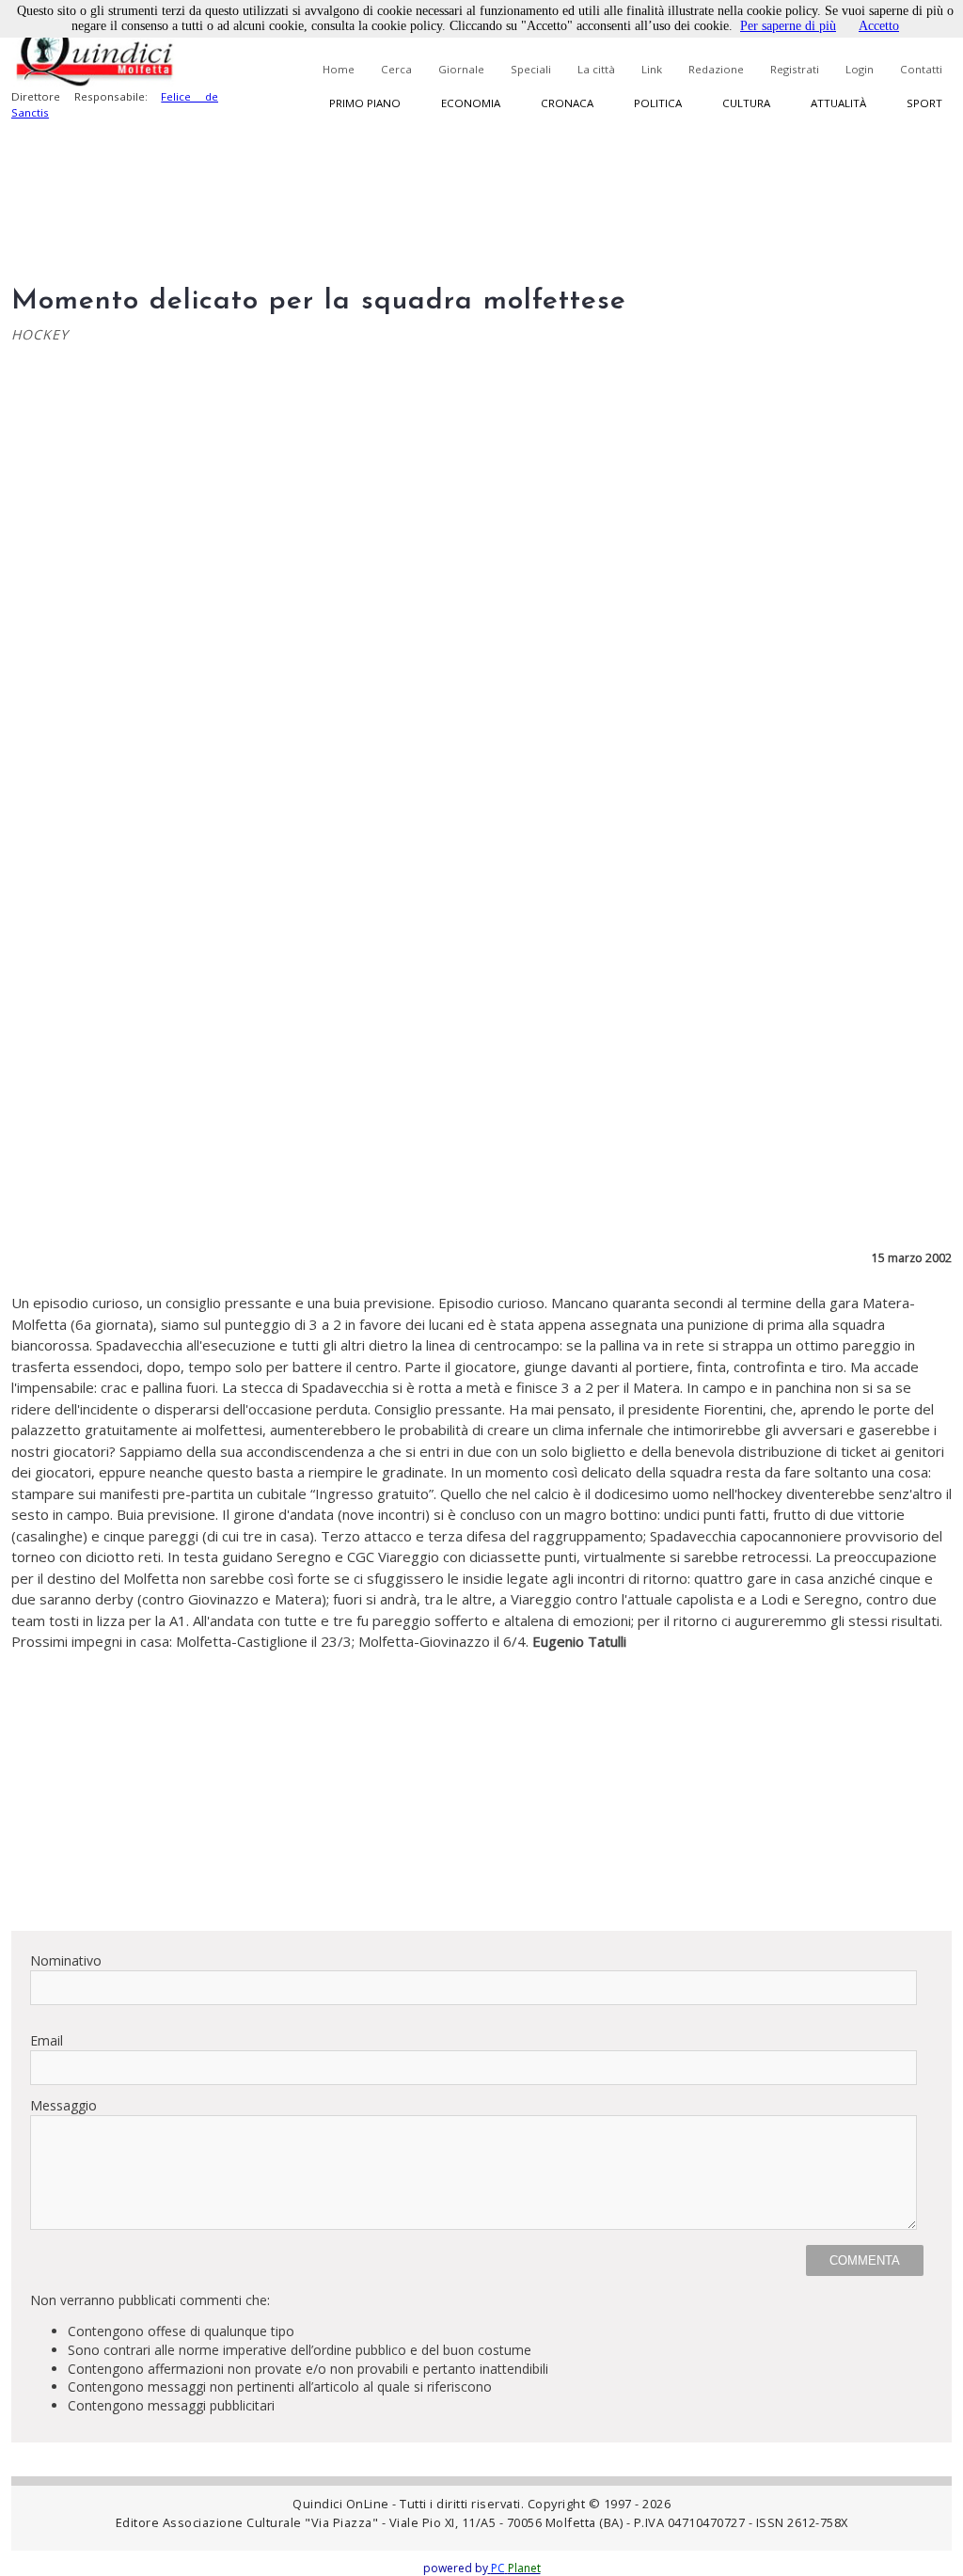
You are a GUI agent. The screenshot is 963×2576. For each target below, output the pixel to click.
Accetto (879, 26)
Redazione (716, 69)
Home (339, 69)
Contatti (921, 69)
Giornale (461, 69)
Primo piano (365, 103)
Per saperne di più (788, 26)
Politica (658, 103)
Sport (924, 103)
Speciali (531, 69)
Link (652, 69)
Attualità (838, 103)
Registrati (795, 69)
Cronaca (567, 103)
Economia (471, 103)
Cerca (396, 69)
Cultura (746, 103)
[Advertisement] (481, 1784)
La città (596, 69)
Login (860, 69)
